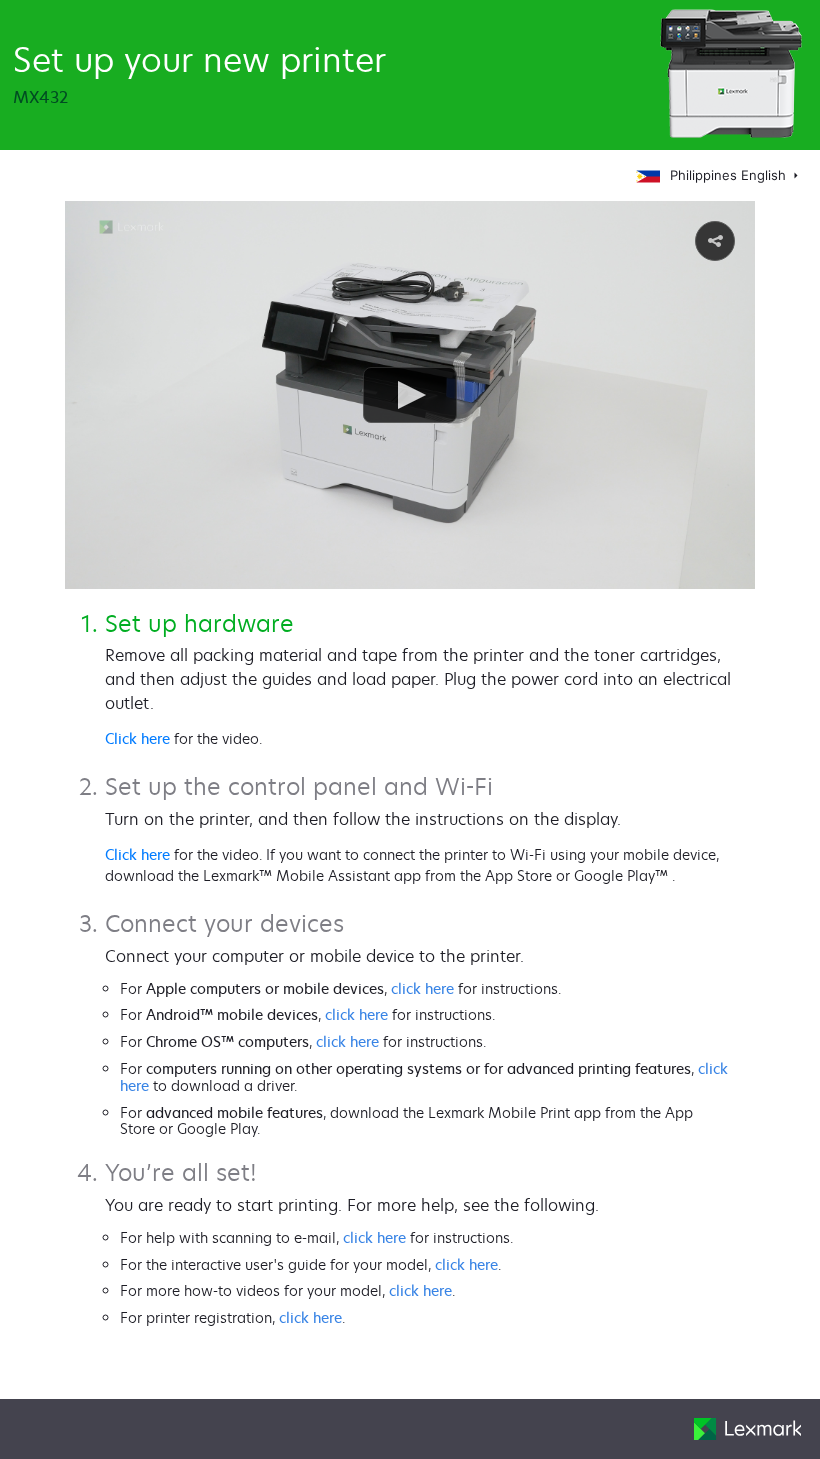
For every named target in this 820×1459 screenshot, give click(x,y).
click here (422, 988)
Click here (137, 738)
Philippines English (730, 175)
